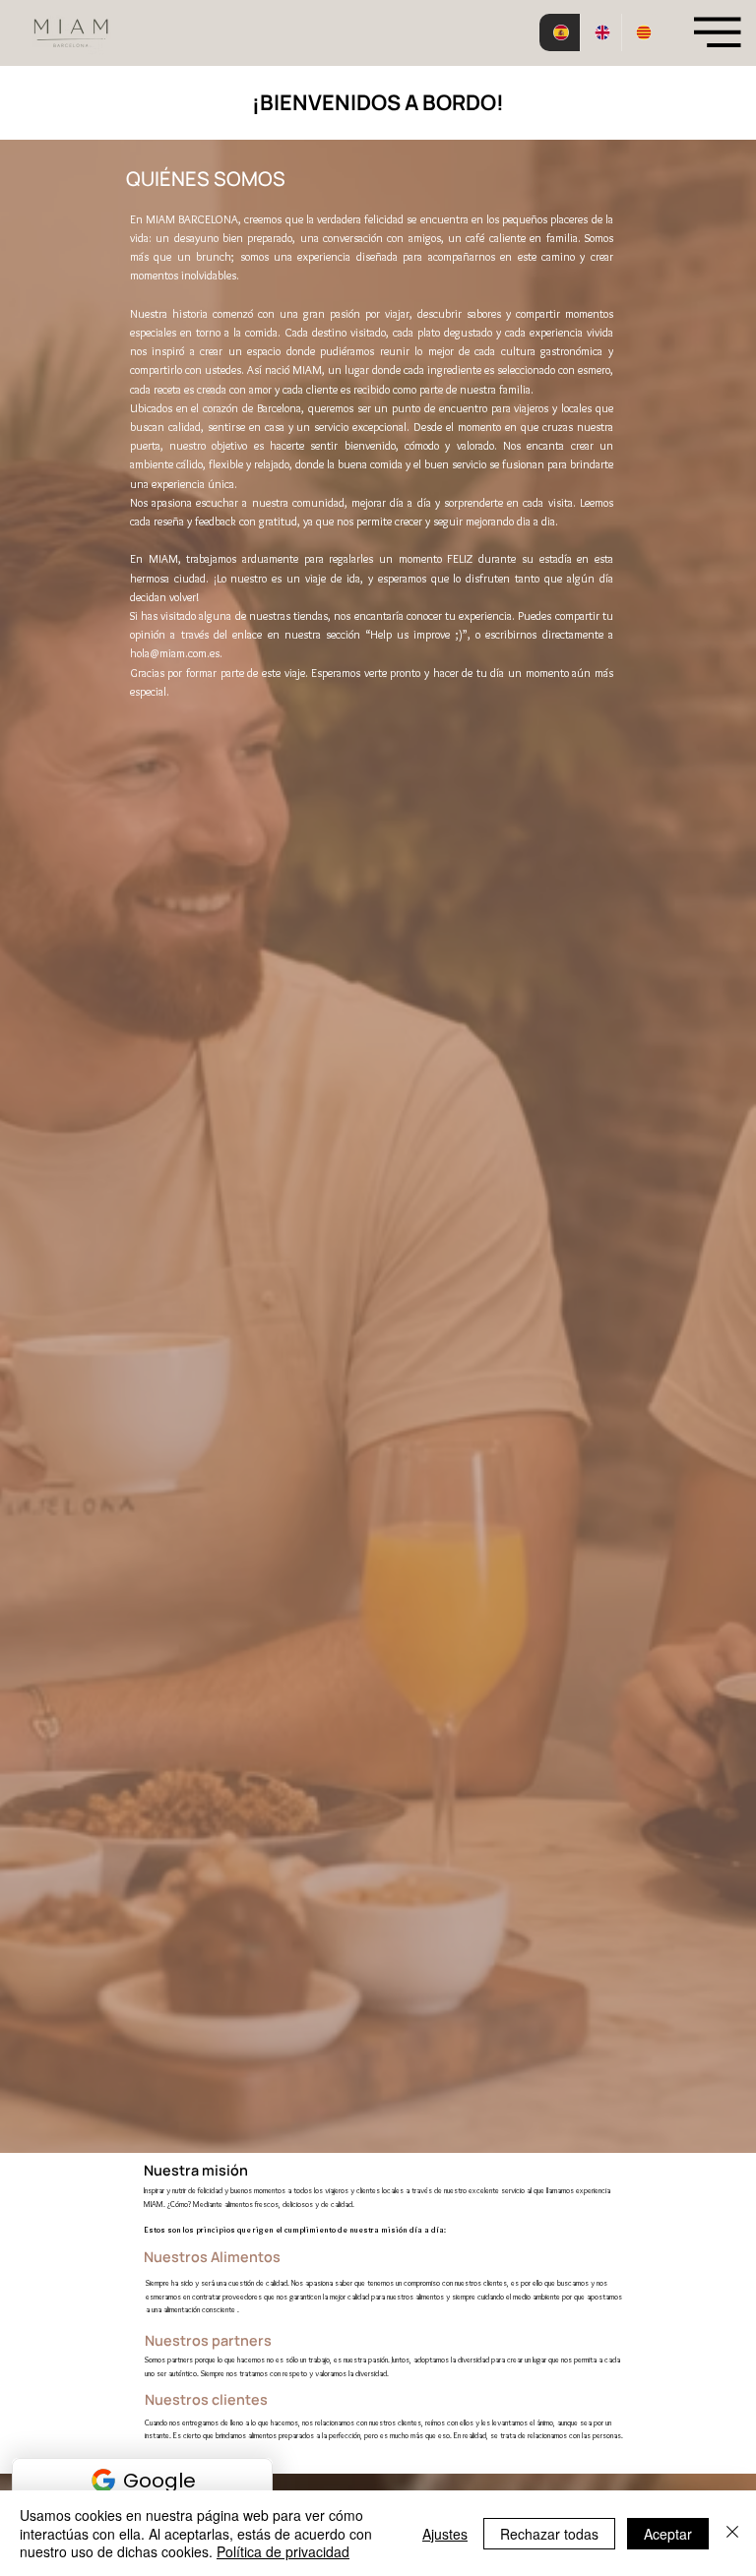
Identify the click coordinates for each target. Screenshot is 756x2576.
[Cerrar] (732, 2533)
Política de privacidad (283, 2551)
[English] (600, 32)
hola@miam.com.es (175, 653)
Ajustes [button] (445, 2534)
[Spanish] (560, 32)
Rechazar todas (549, 2534)
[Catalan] (642, 32)
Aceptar (668, 2534)
